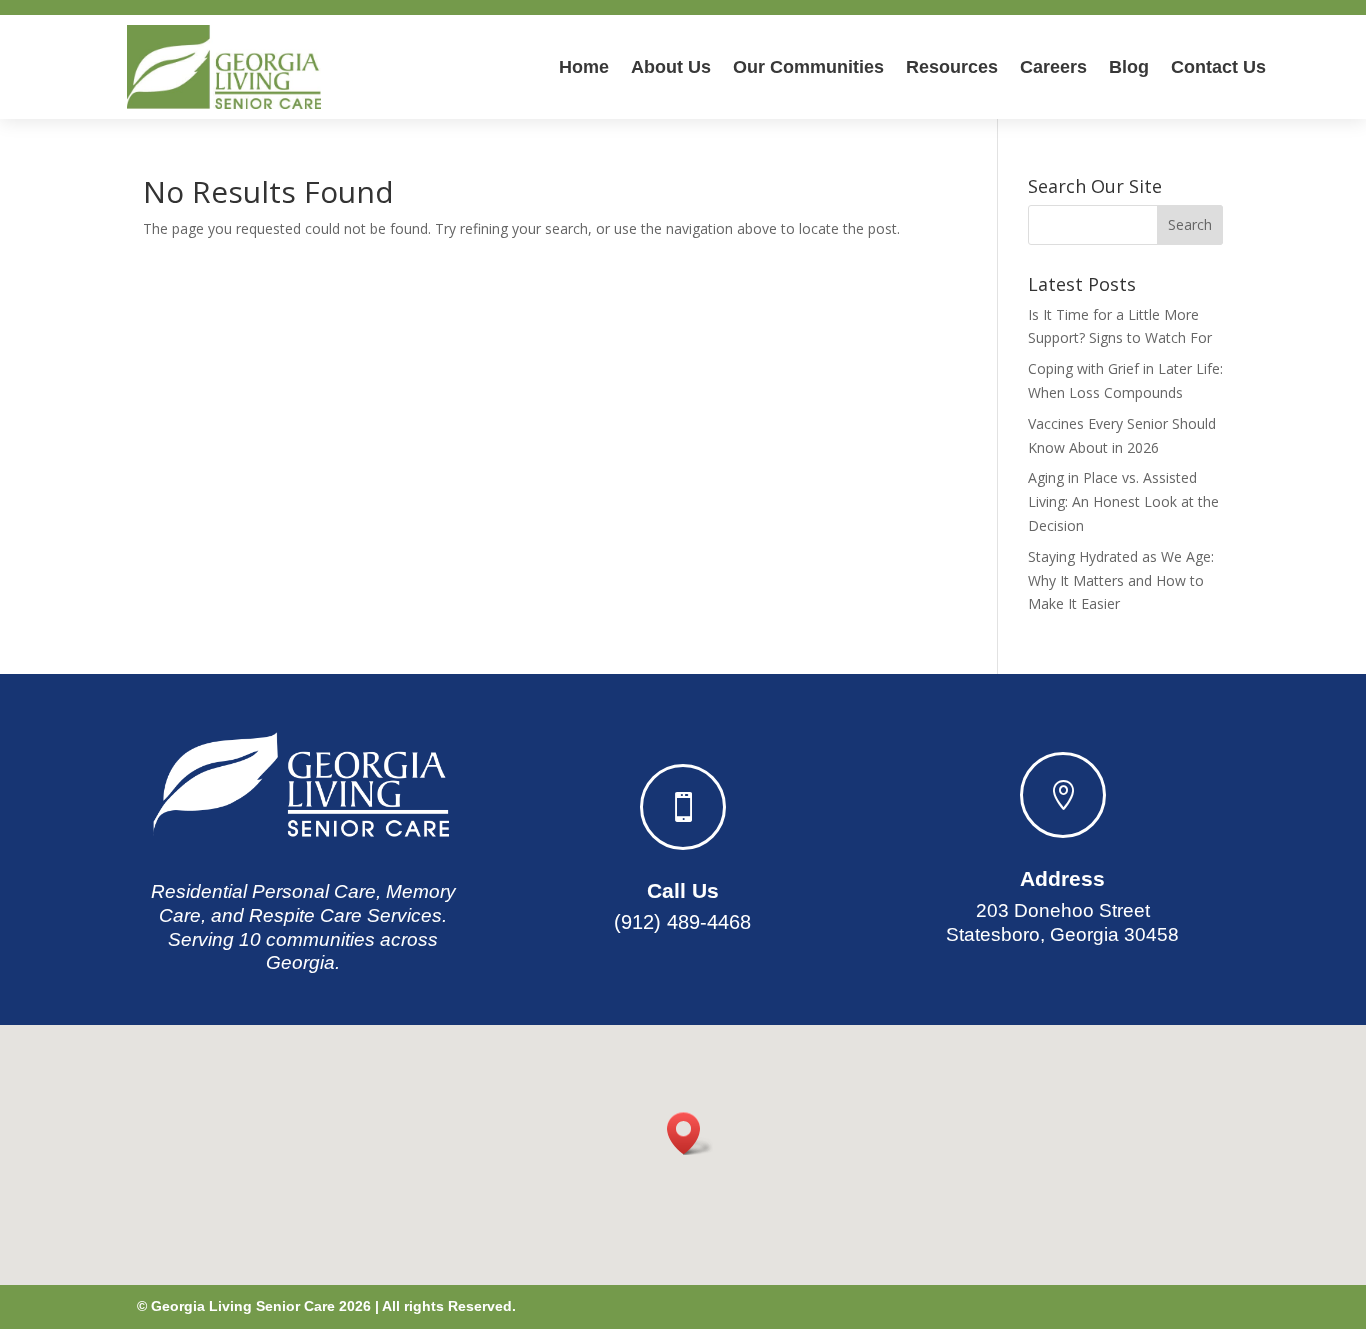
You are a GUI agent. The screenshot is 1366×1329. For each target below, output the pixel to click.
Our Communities (808, 67)
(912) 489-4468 (682, 922)
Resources (952, 67)
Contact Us (1218, 67)
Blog (1129, 67)
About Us (671, 67)
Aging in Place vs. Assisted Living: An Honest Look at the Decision (1123, 501)
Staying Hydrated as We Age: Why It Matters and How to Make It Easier (1121, 580)
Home (584, 67)
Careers (1053, 67)
